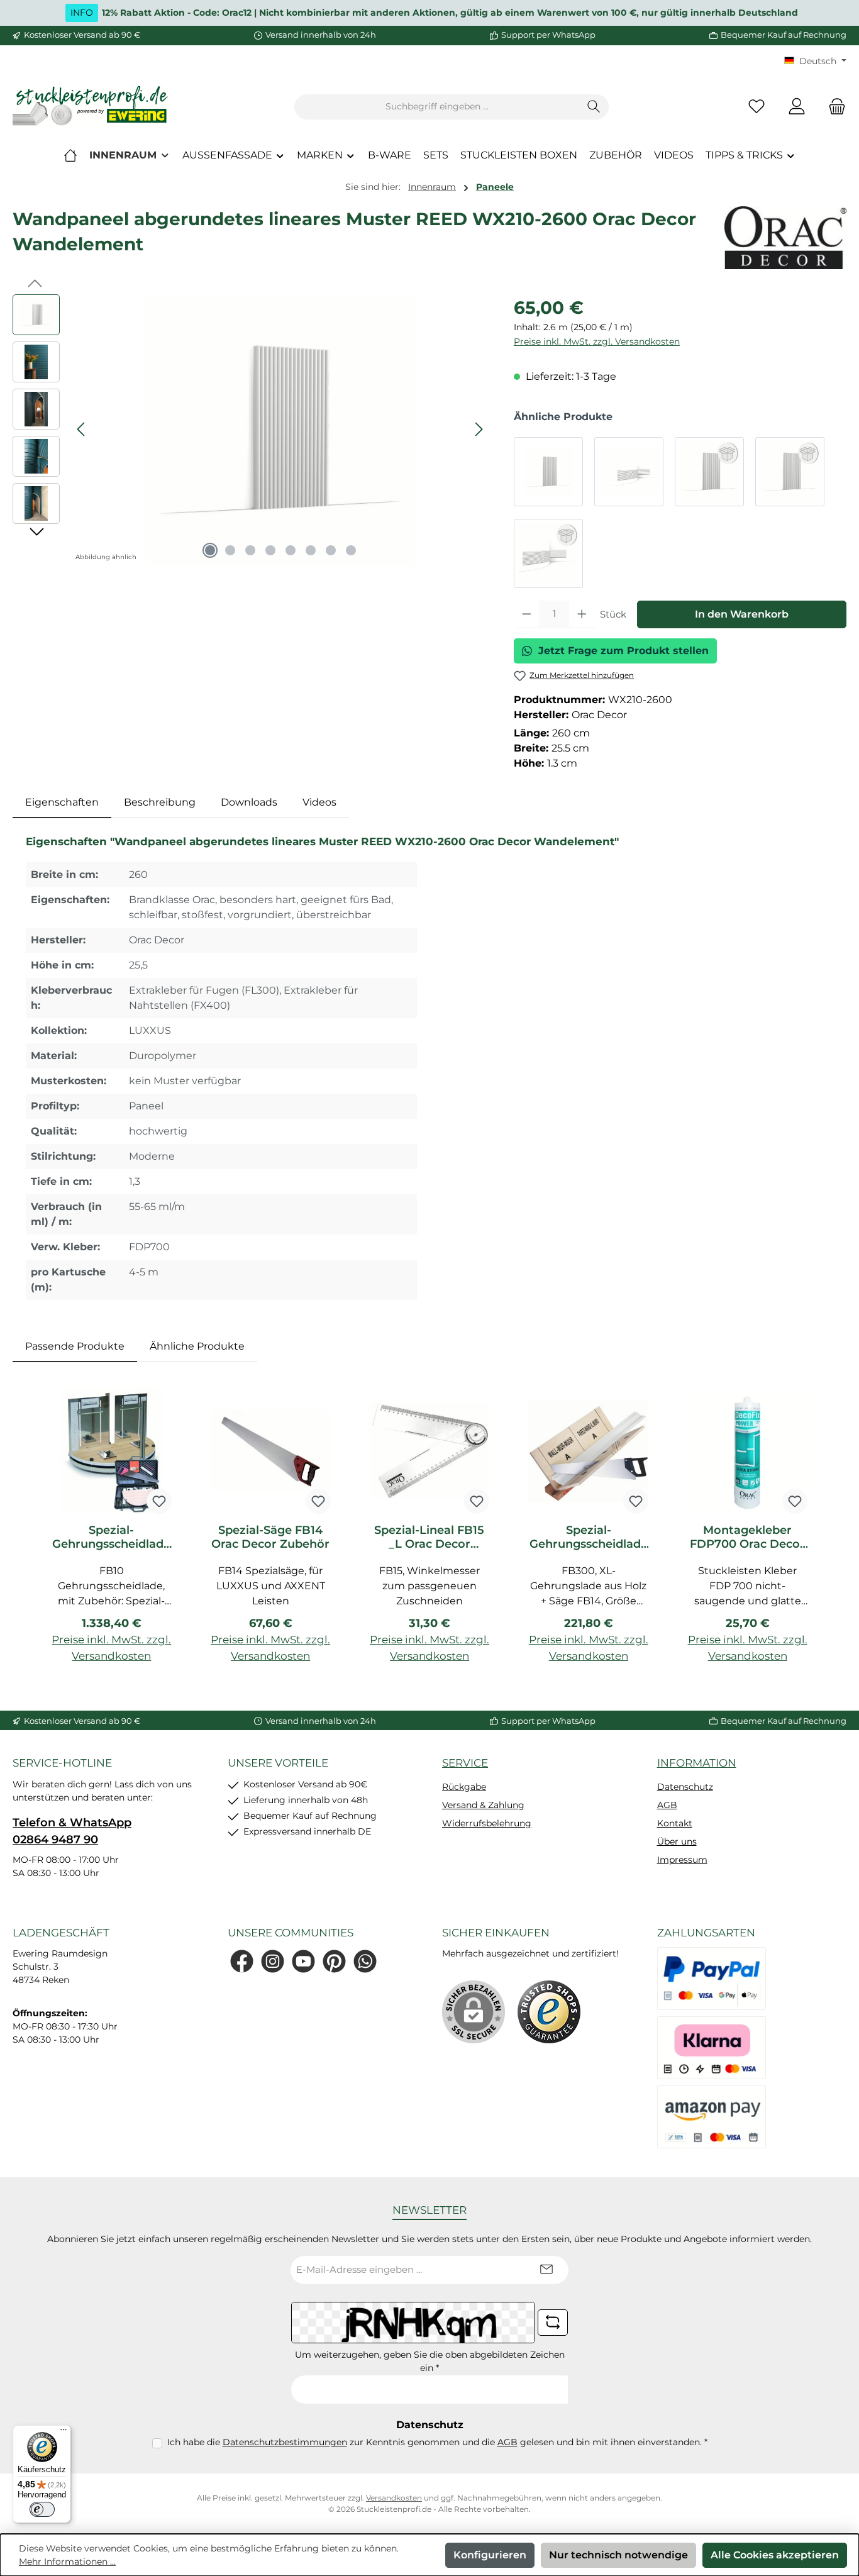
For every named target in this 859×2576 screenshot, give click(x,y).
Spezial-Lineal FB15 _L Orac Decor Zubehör (429, 1537)
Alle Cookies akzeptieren (775, 2555)
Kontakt (675, 1823)
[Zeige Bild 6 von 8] (311, 550)
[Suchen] (594, 107)
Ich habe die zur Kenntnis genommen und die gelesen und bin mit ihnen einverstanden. (437, 2442)
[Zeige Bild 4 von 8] (270, 550)
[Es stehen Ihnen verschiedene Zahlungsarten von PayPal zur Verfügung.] (712, 1979)
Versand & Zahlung (483, 1805)
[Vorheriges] (82, 429)
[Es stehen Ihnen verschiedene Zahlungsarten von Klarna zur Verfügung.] (712, 2048)
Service (465, 1763)
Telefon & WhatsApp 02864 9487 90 (72, 1831)
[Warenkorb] (833, 107)
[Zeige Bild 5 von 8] (291, 550)
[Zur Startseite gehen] (91, 107)
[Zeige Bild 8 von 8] (351, 550)
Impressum (682, 1860)
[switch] (42, 2509)
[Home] (70, 155)
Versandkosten (394, 2498)
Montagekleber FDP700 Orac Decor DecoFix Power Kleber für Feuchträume (747, 1537)
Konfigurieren (490, 2555)
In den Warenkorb (742, 614)
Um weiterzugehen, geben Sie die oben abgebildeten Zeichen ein (430, 2361)
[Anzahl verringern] (527, 614)
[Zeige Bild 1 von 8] (210, 550)
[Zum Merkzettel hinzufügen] (159, 1501)
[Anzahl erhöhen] (582, 614)
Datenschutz (685, 1787)
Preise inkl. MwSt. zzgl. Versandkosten (597, 341)
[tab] (62, 802)
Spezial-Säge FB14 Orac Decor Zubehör (270, 1537)
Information (697, 1763)
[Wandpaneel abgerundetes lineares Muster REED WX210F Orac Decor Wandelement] (629, 472)
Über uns (677, 1841)
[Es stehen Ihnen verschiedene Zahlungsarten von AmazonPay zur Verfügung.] (712, 2117)
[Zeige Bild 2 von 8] (230, 550)
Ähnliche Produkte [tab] (197, 1346)
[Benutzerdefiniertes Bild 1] (549, 2012)
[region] (251, 430)
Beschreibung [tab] (160, 802)
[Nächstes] (479, 429)
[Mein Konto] (797, 107)
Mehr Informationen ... (67, 2562)
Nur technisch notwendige (618, 2555)
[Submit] (546, 2270)
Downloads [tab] (249, 802)
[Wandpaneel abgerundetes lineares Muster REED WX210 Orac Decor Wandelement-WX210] (280, 430)
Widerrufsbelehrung (487, 1823)
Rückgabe (464, 1787)
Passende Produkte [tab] (75, 1346)
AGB (667, 1805)
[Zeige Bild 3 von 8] (250, 550)
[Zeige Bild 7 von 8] (331, 550)
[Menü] (64, 2433)
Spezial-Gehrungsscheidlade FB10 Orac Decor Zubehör (111, 1537)
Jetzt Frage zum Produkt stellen (623, 651)
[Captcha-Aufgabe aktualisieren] (553, 2323)
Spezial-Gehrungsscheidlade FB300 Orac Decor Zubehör (589, 1537)
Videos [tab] (319, 802)
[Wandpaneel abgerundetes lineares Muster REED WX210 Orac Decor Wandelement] (548, 472)
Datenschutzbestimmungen (285, 2442)
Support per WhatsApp (548, 35)
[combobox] (437, 107)
